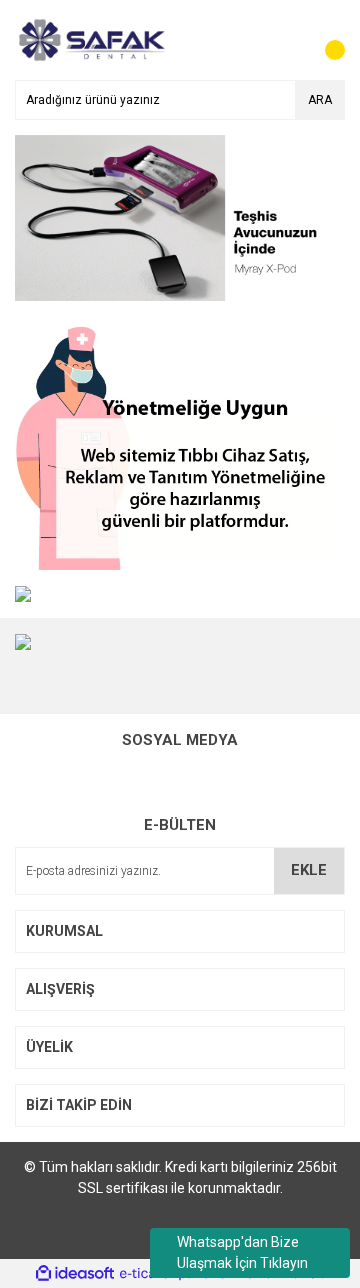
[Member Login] (285, 40)
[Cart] (325, 40)
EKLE (309, 870)
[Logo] (90, 39)
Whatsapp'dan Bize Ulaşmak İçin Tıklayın (242, 1252)
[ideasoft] (75, 1273)
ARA (320, 100)
